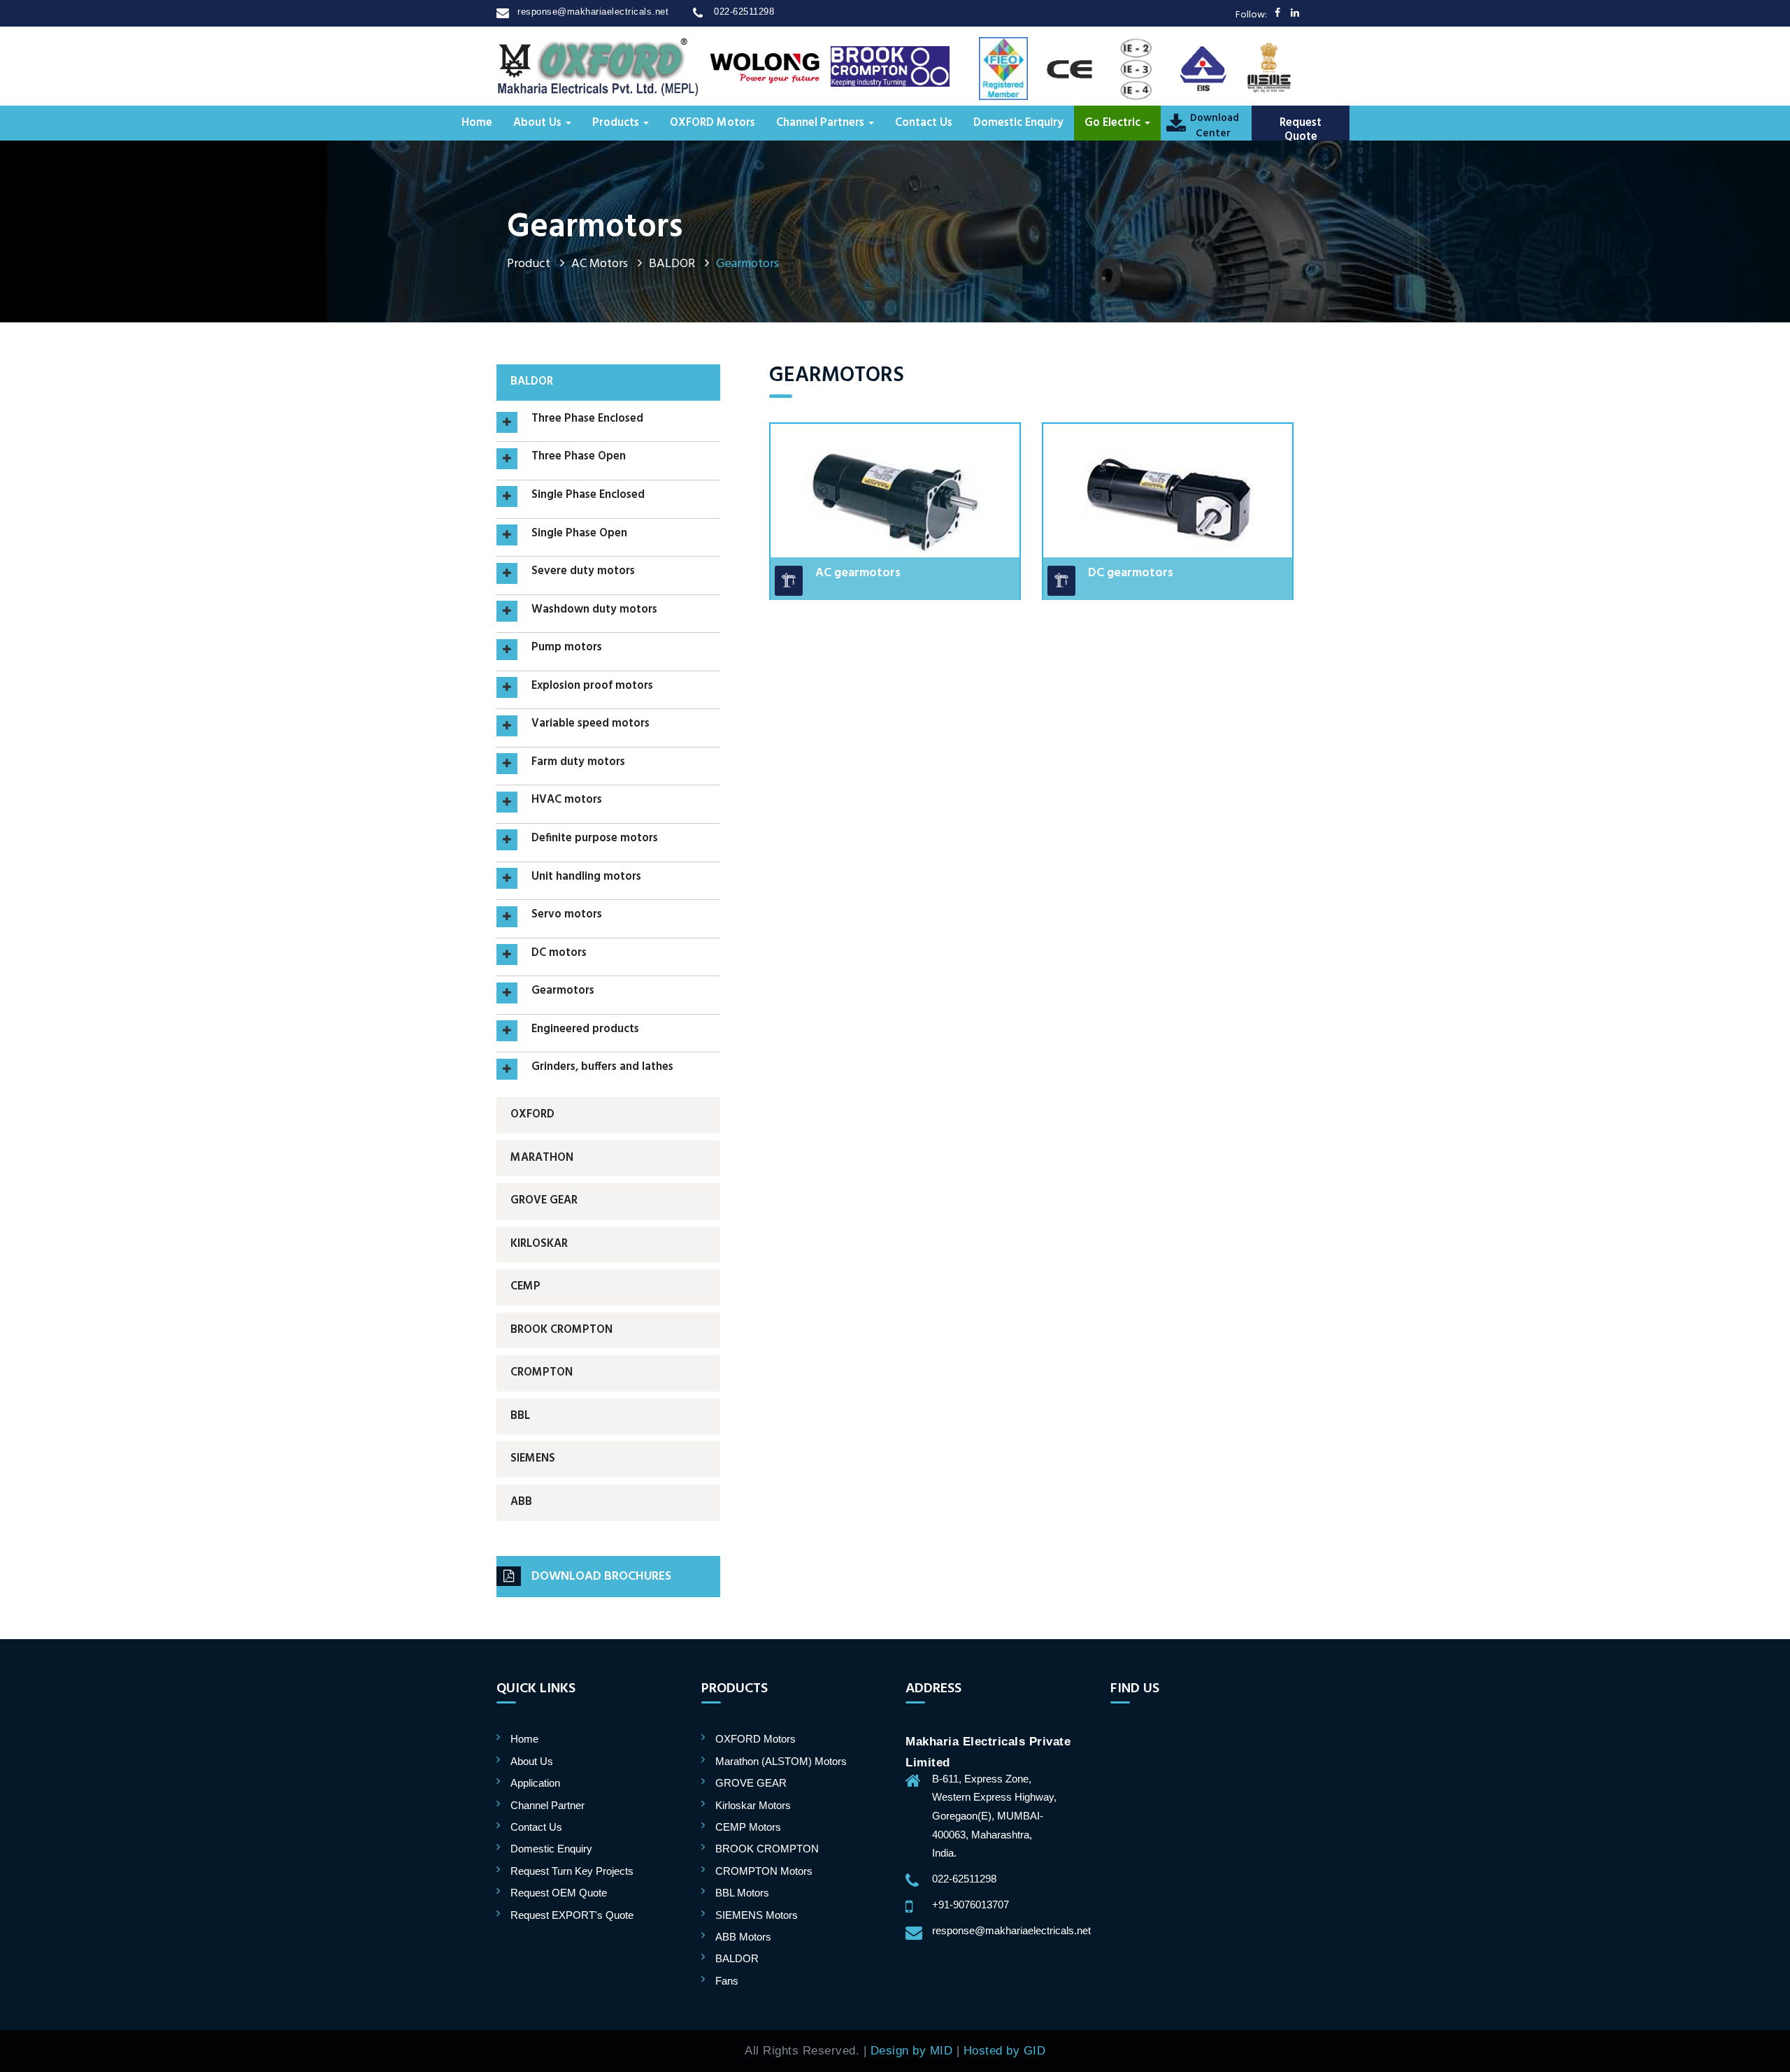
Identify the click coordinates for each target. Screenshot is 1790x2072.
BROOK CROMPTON (561, 1330)
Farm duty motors (578, 763)
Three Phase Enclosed (587, 420)
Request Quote (1301, 130)
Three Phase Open (579, 457)
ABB (521, 1502)
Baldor (532, 382)
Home (477, 123)
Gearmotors (563, 992)
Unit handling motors (586, 878)
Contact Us (924, 123)
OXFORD (532, 1115)
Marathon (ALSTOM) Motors (781, 1761)
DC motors (559, 954)
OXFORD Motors (713, 123)
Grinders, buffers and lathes (602, 1068)
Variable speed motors (590, 724)
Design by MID (912, 2050)
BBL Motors (742, 1893)
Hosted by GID (1005, 2050)
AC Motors (600, 264)
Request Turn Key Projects (572, 1871)
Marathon (542, 1158)
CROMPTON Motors (764, 1871)
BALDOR (672, 264)
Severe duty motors (583, 572)
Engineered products (585, 1030)
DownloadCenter (1213, 126)
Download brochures (601, 1577)
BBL (520, 1416)
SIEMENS (533, 1459)
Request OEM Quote (559, 1893)
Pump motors (567, 648)
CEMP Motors (748, 1827)
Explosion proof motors (592, 687)
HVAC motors (567, 801)
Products (617, 123)
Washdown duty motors (594, 610)
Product (529, 264)
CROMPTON (542, 1373)
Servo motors (567, 915)
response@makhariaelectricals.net (593, 12)
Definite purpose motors (595, 839)
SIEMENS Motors (757, 1915)
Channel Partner (547, 1805)
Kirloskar (539, 1244)
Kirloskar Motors (753, 1805)
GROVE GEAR (544, 1201)
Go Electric (1114, 123)
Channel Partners (822, 123)
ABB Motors (743, 1937)
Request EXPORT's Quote (572, 1915)
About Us (539, 123)
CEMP (525, 1287)
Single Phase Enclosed (588, 496)
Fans (727, 1981)
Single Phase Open (579, 534)
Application (535, 1783)
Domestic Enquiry (1018, 123)
